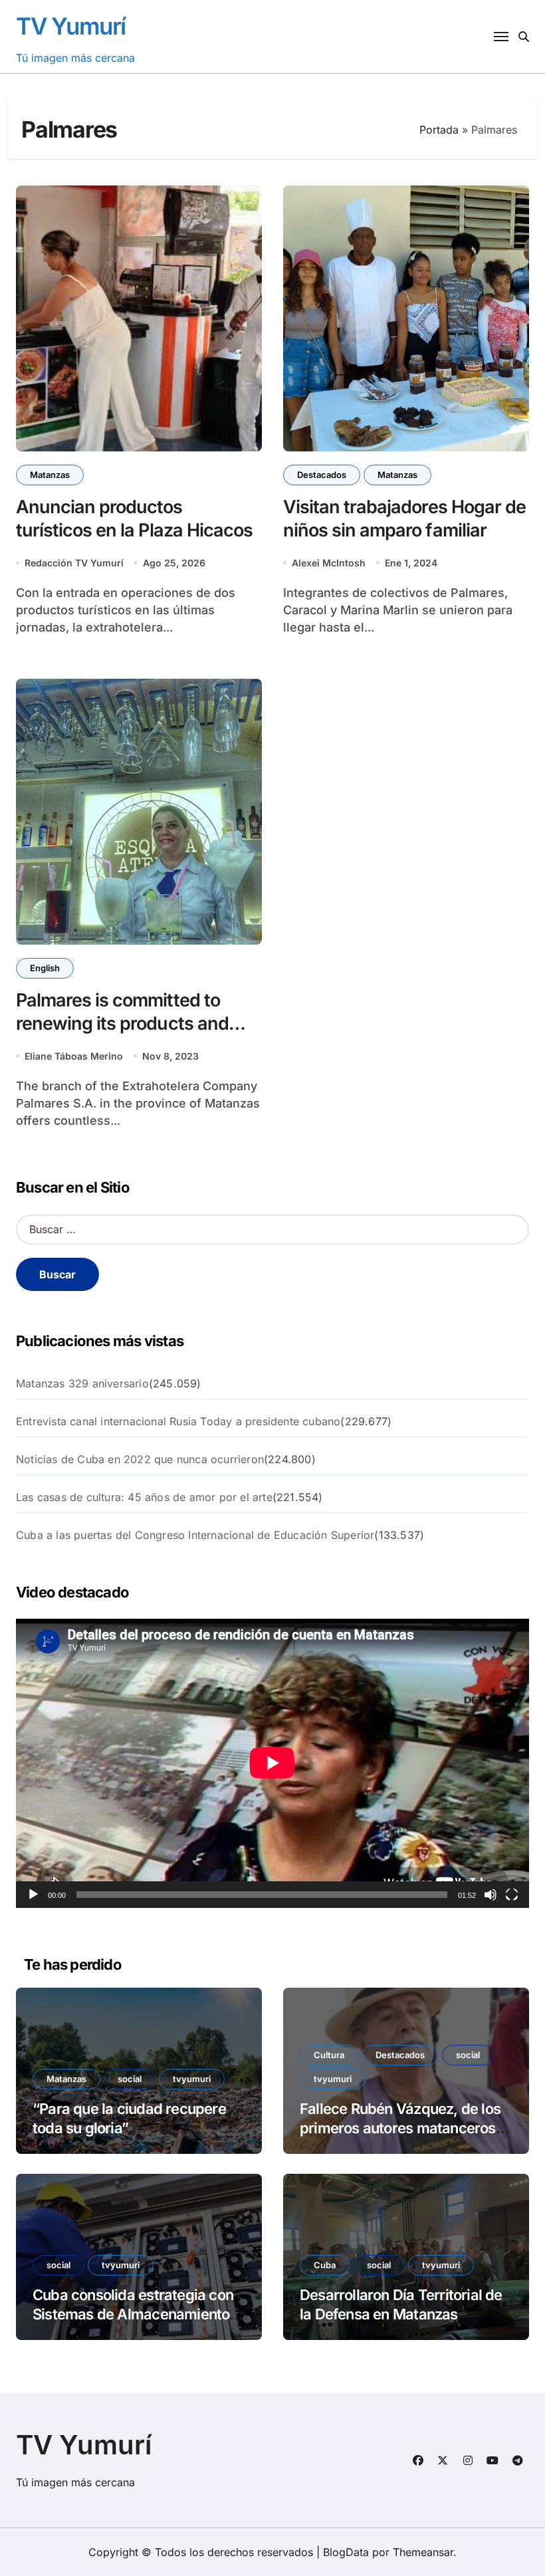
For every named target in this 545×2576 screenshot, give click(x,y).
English (45, 968)
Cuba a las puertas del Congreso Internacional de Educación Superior (195, 1535)
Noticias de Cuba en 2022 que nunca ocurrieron (140, 1459)
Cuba (325, 2265)
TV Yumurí (71, 26)
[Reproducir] (33, 1895)
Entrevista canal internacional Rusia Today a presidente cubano (178, 1421)
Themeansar (423, 2552)
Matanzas (50, 475)
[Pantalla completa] (512, 1895)
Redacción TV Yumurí (74, 563)
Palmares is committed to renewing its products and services (122, 1023)
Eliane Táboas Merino (74, 1056)
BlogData (346, 2552)
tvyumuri (192, 2079)
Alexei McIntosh (329, 563)
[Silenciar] (490, 1895)
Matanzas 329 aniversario (82, 1383)
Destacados (322, 475)
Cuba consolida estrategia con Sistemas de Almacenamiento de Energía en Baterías (133, 2314)
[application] (272, 1763)
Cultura (329, 2055)
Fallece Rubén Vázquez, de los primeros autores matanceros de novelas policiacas (400, 2128)
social (130, 2079)
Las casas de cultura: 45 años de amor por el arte (144, 1497)
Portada (439, 130)
